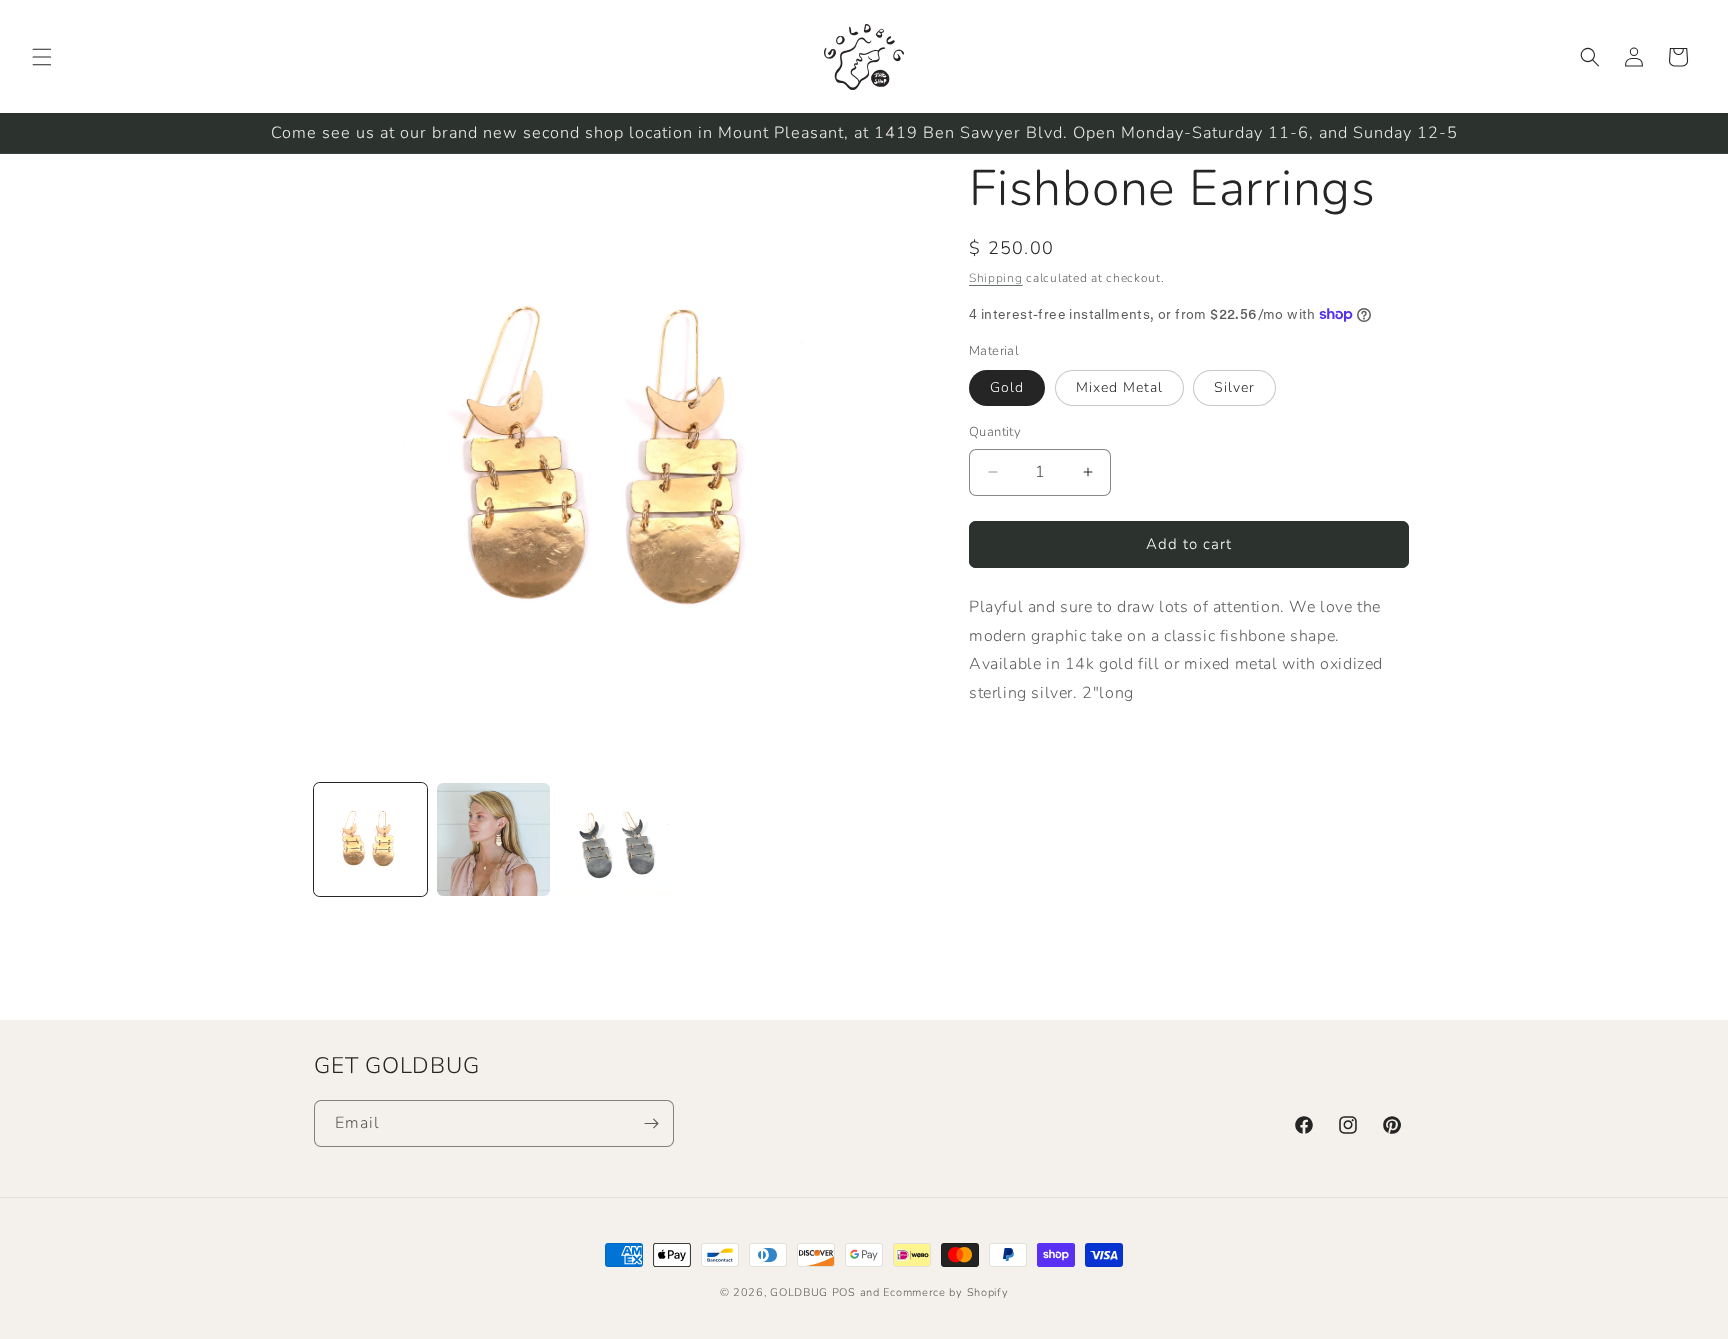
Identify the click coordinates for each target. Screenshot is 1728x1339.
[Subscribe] (651, 1123)
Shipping (996, 278)
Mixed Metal (1119, 387)
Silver (1234, 387)
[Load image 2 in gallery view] (493, 839)
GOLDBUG (799, 1292)
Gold (1007, 387)
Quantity (995, 432)
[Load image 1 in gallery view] (370, 839)
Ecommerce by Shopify (945, 1292)
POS (844, 1292)
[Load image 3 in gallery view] (616, 839)
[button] (42, 57)
